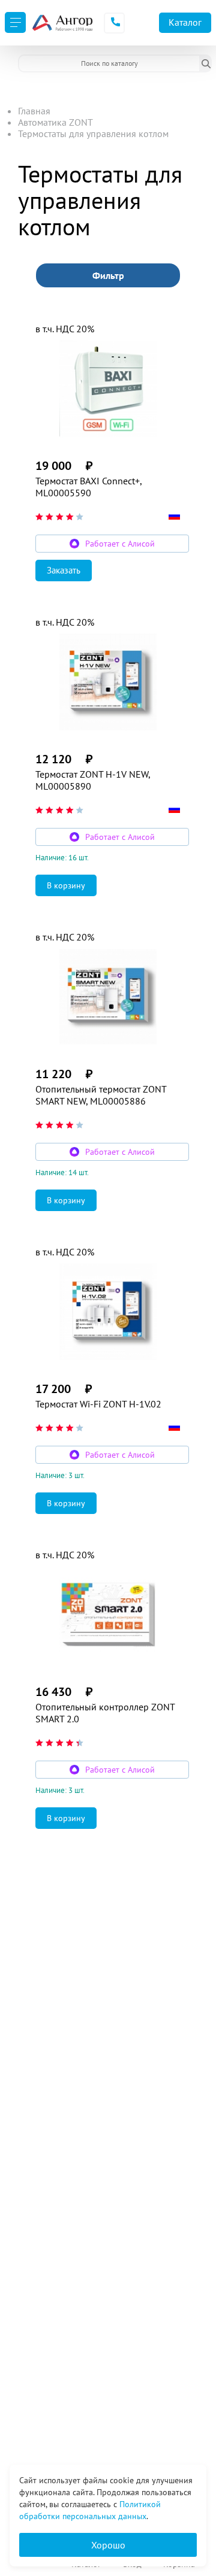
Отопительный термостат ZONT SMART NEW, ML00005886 (101, 1095)
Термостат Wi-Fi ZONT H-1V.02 (98, 1404)
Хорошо (108, 2545)
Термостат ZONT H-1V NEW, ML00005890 (93, 780)
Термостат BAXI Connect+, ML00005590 (88, 487)
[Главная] (62, 23)
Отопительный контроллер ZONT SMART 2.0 (105, 1713)
